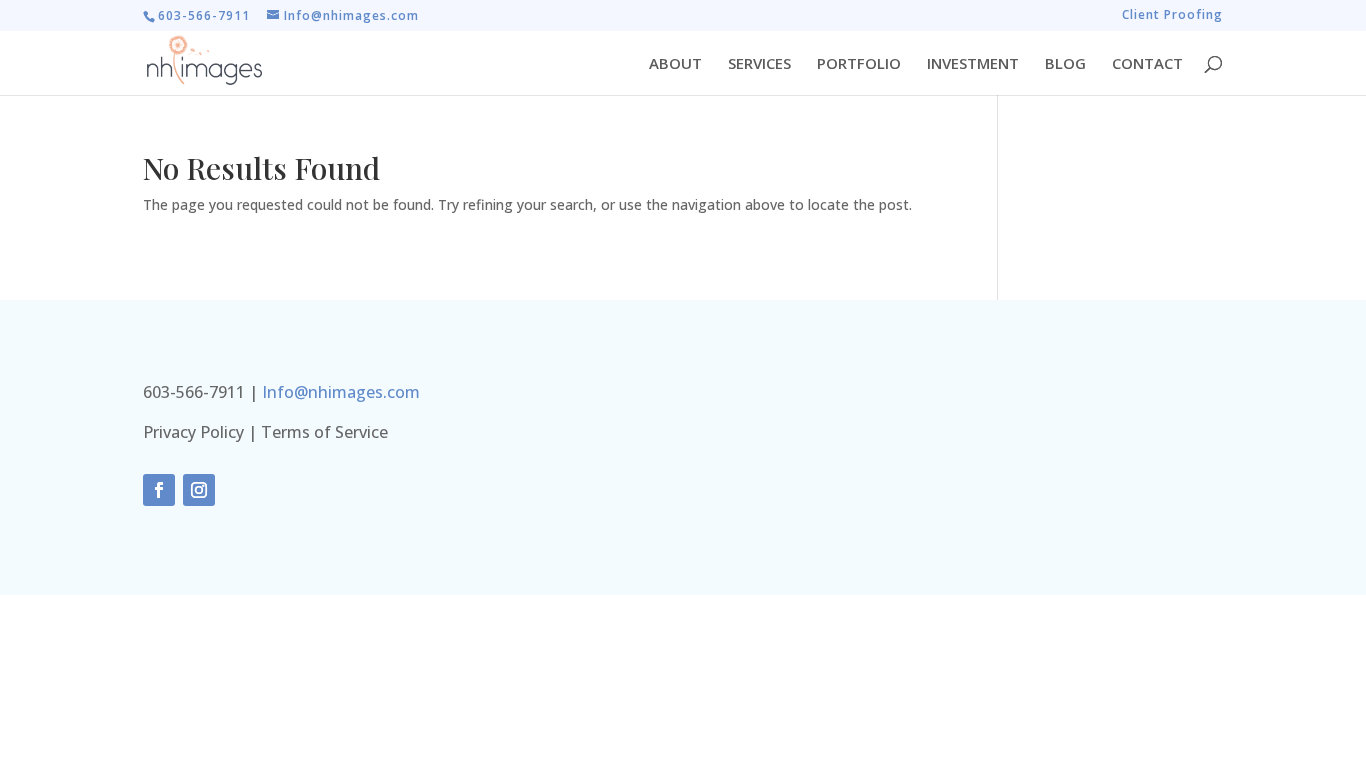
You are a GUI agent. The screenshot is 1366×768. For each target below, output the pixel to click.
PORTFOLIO (859, 64)
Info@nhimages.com (341, 392)
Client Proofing (1172, 16)
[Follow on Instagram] (199, 490)
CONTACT (1147, 64)
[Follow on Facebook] (159, 490)
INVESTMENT (973, 64)
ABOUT (675, 64)
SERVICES (759, 64)
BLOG (1065, 64)
